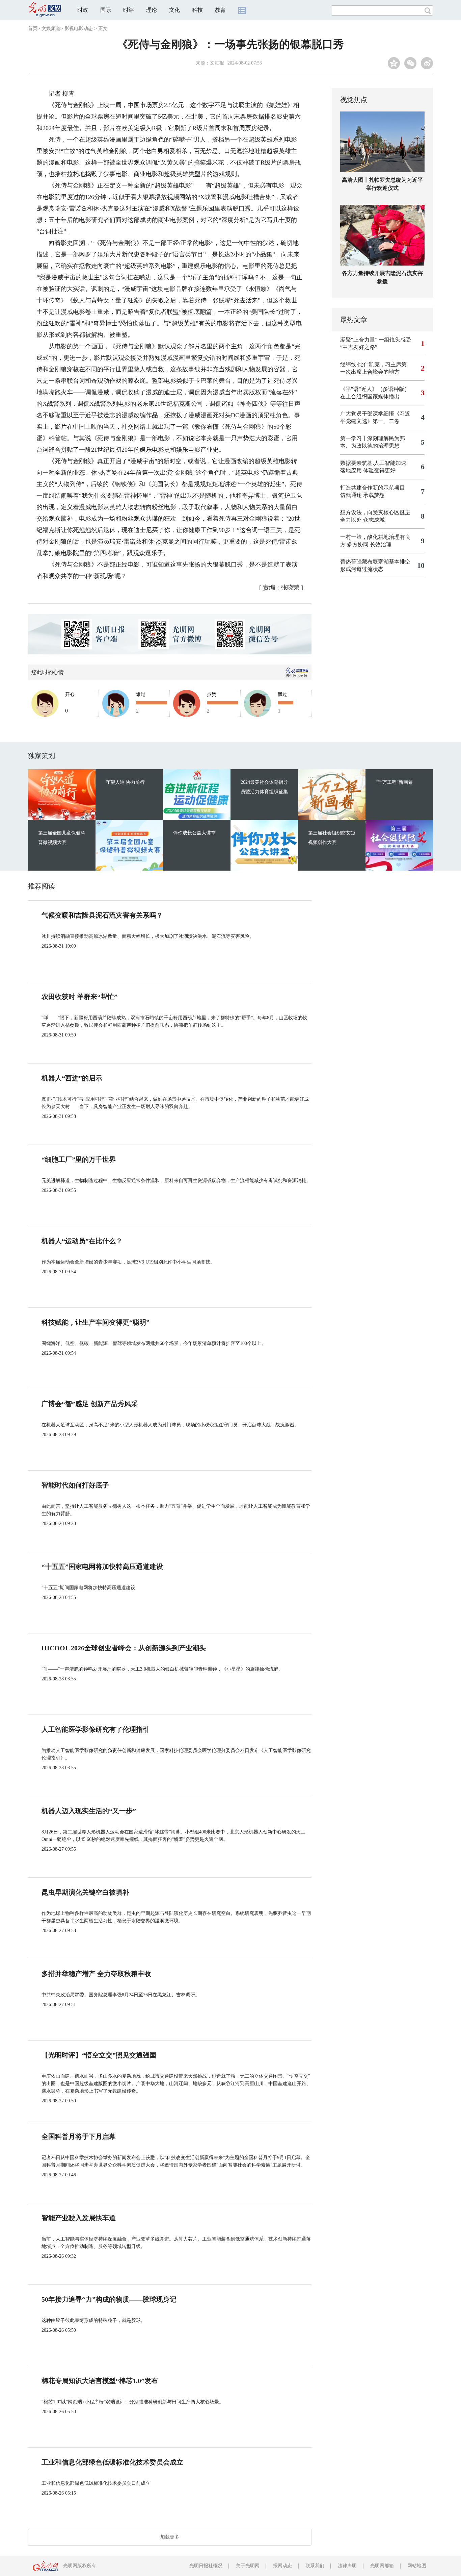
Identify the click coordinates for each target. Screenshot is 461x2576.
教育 (220, 10)
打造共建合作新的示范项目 (373, 488)
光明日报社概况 (206, 2566)
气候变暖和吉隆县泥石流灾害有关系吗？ (102, 915)
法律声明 (347, 2566)
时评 (129, 10)
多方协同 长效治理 (369, 544)
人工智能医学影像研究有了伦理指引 (96, 1729)
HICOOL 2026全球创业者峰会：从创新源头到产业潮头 (124, 1648)
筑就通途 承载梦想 (362, 495)
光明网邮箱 (382, 2566)
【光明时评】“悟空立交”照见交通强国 (99, 2055)
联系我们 (315, 2566)
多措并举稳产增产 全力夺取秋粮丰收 (96, 1974)
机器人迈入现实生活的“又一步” (89, 1811)
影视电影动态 (79, 29)
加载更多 (170, 2537)
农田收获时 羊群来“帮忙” (79, 997)
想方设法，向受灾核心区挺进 (375, 512)
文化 (174, 10)
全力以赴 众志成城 (362, 520)
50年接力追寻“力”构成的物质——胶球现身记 (109, 2299)
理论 (152, 10)
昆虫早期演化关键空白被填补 (85, 1892)
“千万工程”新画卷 (394, 782)
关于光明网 (248, 2566)
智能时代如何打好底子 (75, 1485)
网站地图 (417, 2566)
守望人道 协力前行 (125, 782)
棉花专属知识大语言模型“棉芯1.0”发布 (100, 2381)
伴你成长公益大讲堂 (194, 833)
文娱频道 (51, 29)
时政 (83, 10)
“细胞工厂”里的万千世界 (79, 1159)
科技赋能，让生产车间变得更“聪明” (96, 1322)
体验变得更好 (379, 470)
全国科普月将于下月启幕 (79, 2136)
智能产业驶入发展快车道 (79, 2218)
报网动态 (282, 2566)
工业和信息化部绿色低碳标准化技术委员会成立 (112, 2462)
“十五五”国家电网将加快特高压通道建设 (102, 1567)
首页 (33, 29)
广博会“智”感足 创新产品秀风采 (90, 1404)
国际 (106, 10)
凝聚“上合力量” (359, 340)
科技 (197, 10)
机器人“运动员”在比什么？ (82, 1241)
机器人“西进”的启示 (72, 1078)
